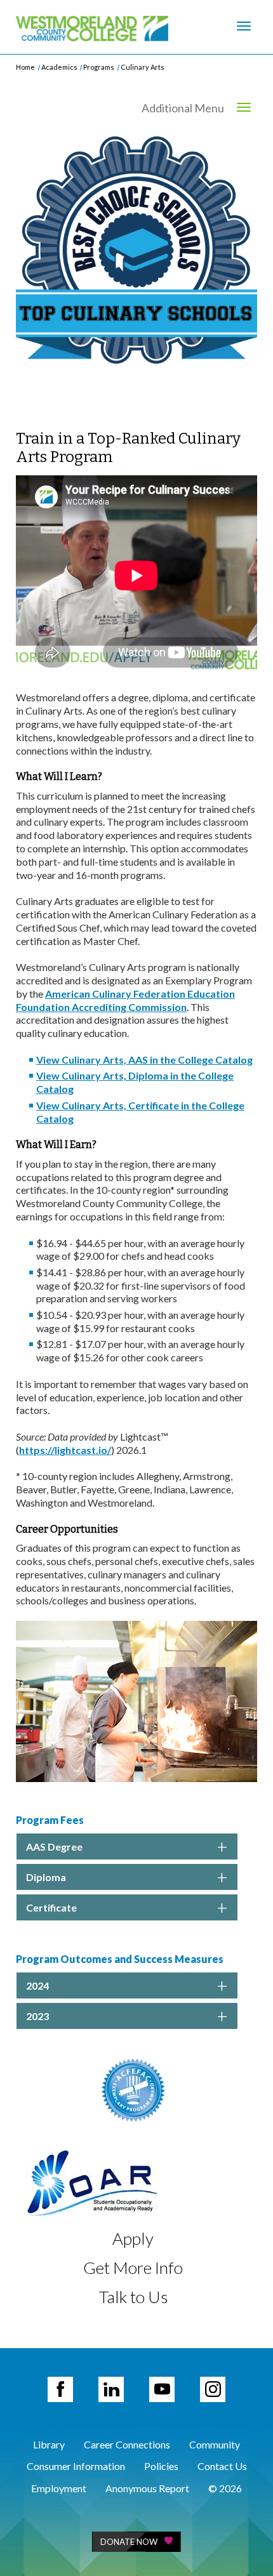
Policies (161, 2466)
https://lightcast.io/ (65, 1450)
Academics (59, 67)
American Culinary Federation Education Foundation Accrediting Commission (125, 1000)
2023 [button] (37, 2016)
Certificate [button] (51, 1907)
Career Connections (127, 2444)
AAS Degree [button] (54, 1846)
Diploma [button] (46, 1877)
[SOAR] (91, 2180)
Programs (99, 67)
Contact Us (222, 2466)
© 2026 (225, 2488)
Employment (59, 2488)
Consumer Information (76, 2466)
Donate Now (129, 2542)
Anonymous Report (147, 2488)
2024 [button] (37, 1985)
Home (25, 67)
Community (215, 2444)
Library (49, 2444)
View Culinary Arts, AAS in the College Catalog (144, 1060)
